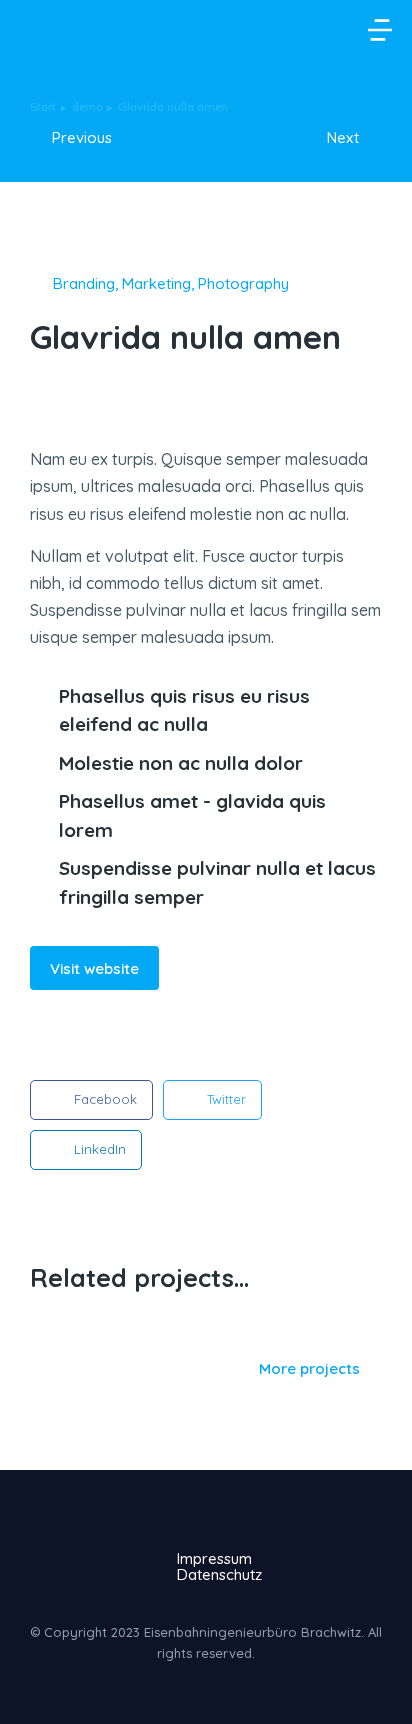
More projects (309, 1369)
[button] (380, 30)
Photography (243, 283)
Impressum (214, 1558)
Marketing (156, 283)
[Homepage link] (43, 29)
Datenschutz (219, 1574)
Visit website (94, 968)
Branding (84, 283)
